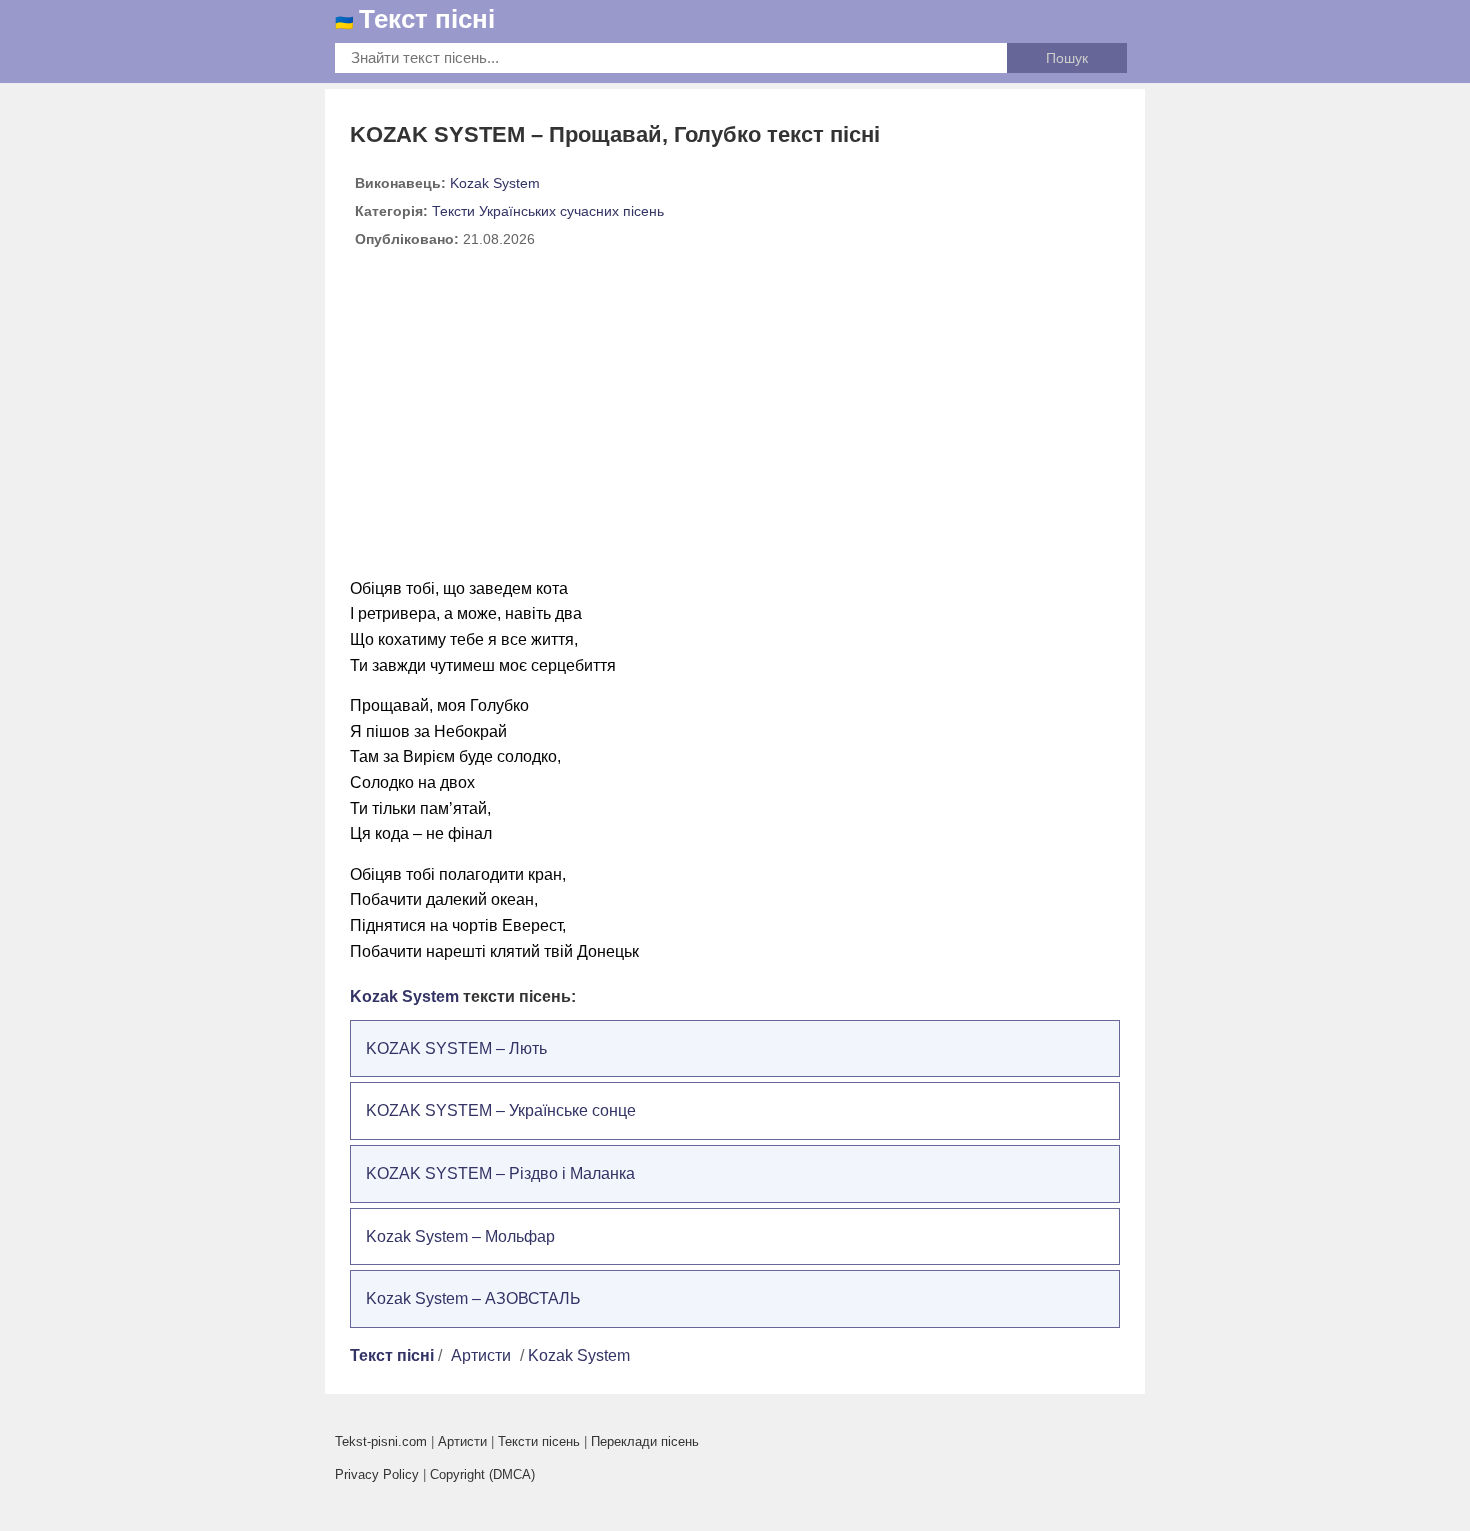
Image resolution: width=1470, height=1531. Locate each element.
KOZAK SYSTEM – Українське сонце (501, 1110)
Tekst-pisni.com (381, 1441)
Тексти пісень (539, 1441)
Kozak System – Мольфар (460, 1236)
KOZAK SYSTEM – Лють (456, 1048)
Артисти (481, 1355)
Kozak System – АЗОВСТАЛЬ (473, 1298)
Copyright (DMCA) (482, 1474)
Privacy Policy (377, 1474)
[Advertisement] (735, 421)
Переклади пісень (645, 1441)
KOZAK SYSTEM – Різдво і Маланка (500, 1173)
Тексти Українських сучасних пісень (548, 211)
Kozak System (495, 183)
